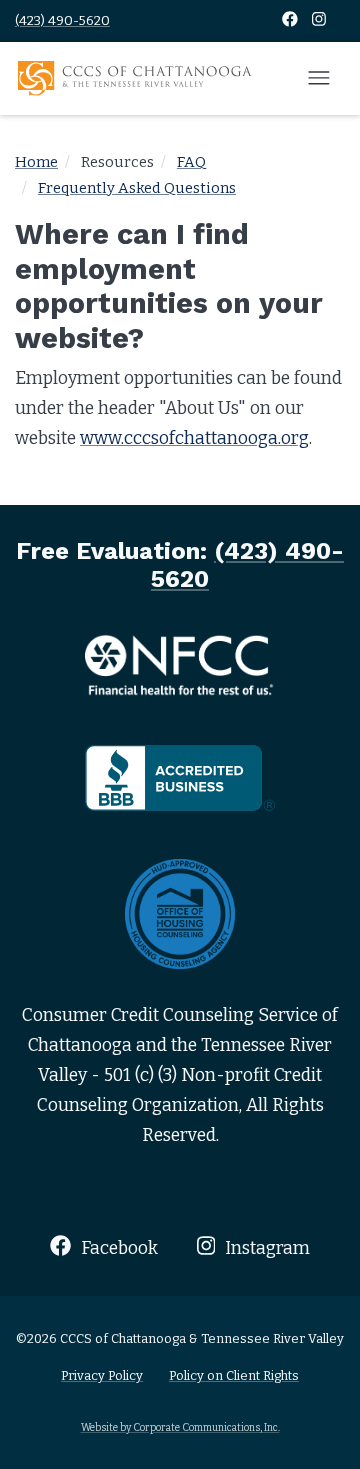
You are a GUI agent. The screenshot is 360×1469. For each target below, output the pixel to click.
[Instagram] (319, 20)
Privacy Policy (102, 1375)
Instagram (265, 1248)
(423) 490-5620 (62, 20)
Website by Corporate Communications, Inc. (180, 1427)
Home (36, 162)
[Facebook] (291, 20)
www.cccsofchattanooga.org (194, 438)
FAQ (191, 162)
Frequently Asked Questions (137, 188)
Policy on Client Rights (234, 1375)
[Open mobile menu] (319, 79)
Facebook (117, 1248)
